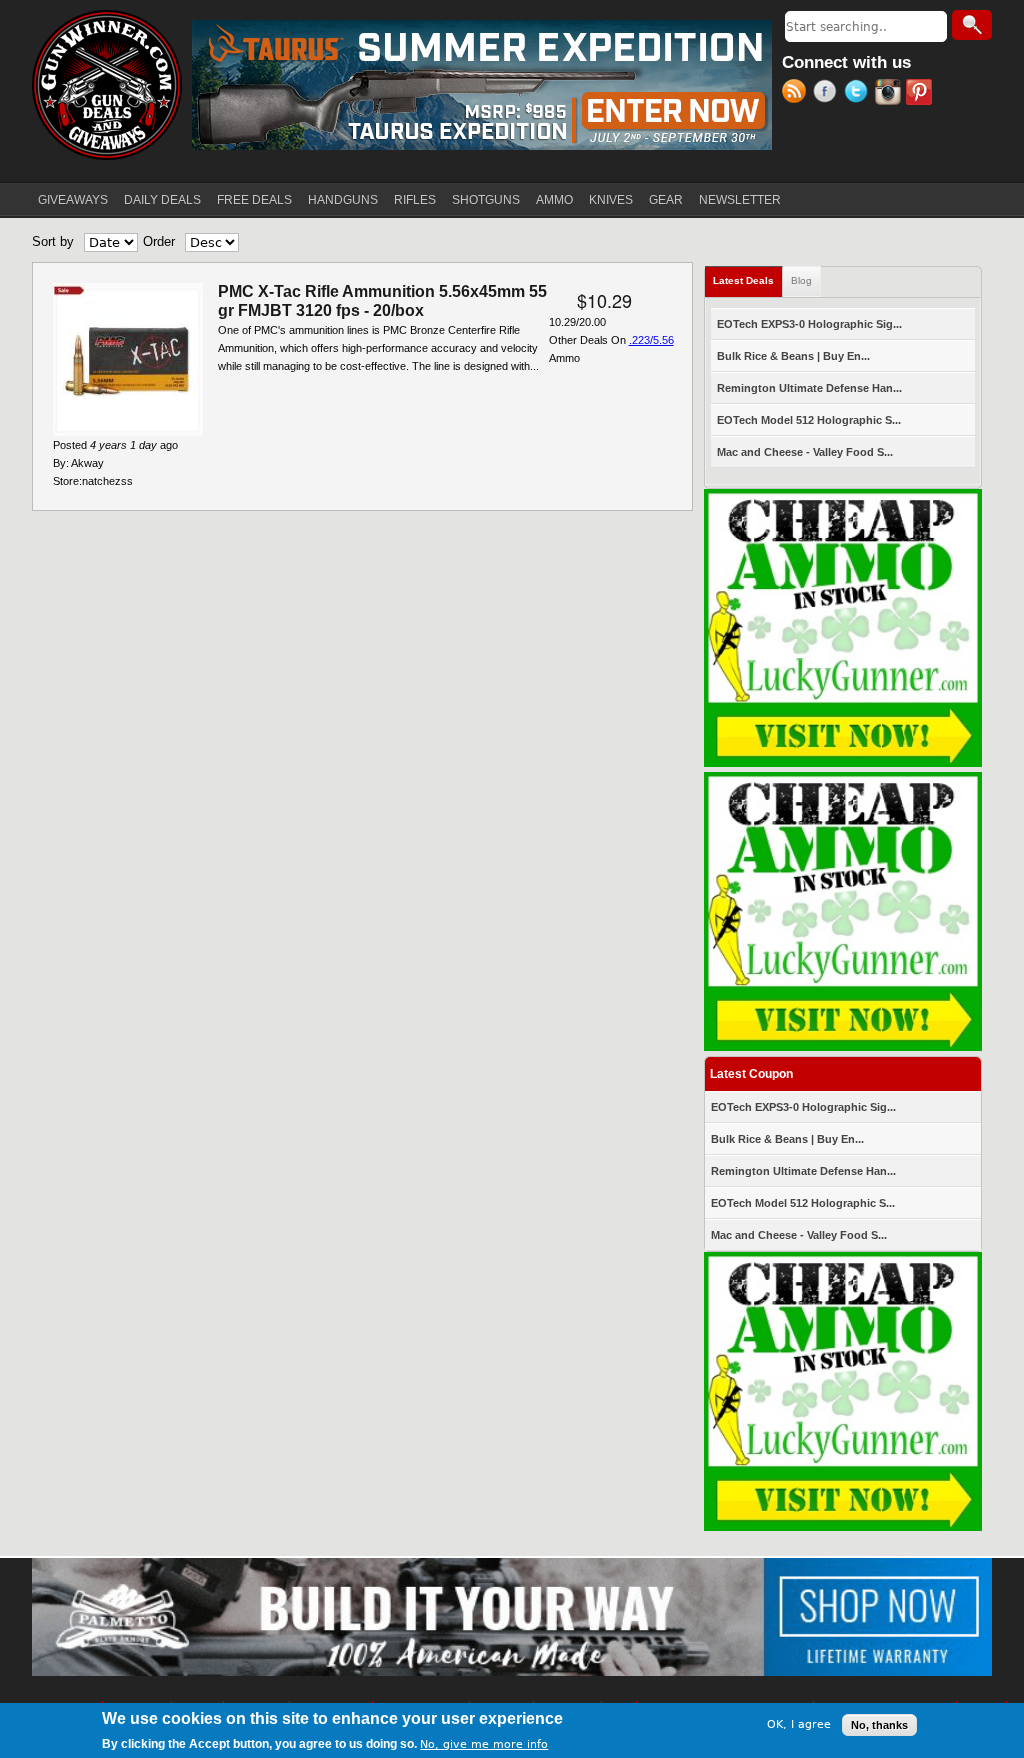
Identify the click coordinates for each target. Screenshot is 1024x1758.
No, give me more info (484, 1744)
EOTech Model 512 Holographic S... (809, 420)
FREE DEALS (254, 200)
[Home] (107, 85)
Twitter (859, 94)
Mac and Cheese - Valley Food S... (805, 452)
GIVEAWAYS (73, 200)
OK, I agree (799, 1724)
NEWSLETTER (740, 200)
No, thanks (879, 1725)
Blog (801, 280)
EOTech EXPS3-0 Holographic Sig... (809, 324)
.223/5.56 (651, 340)
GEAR (666, 200)
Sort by (53, 241)
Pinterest (921, 94)
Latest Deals (748, 280)
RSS (797, 94)
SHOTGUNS (486, 200)
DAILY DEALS (162, 200)
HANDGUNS (343, 200)
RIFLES (415, 200)
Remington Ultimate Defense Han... (809, 388)
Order (159, 241)
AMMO (554, 200)
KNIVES (611, 200)
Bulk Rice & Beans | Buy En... (793, 356)
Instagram (890, 94)
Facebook (828, 94)
